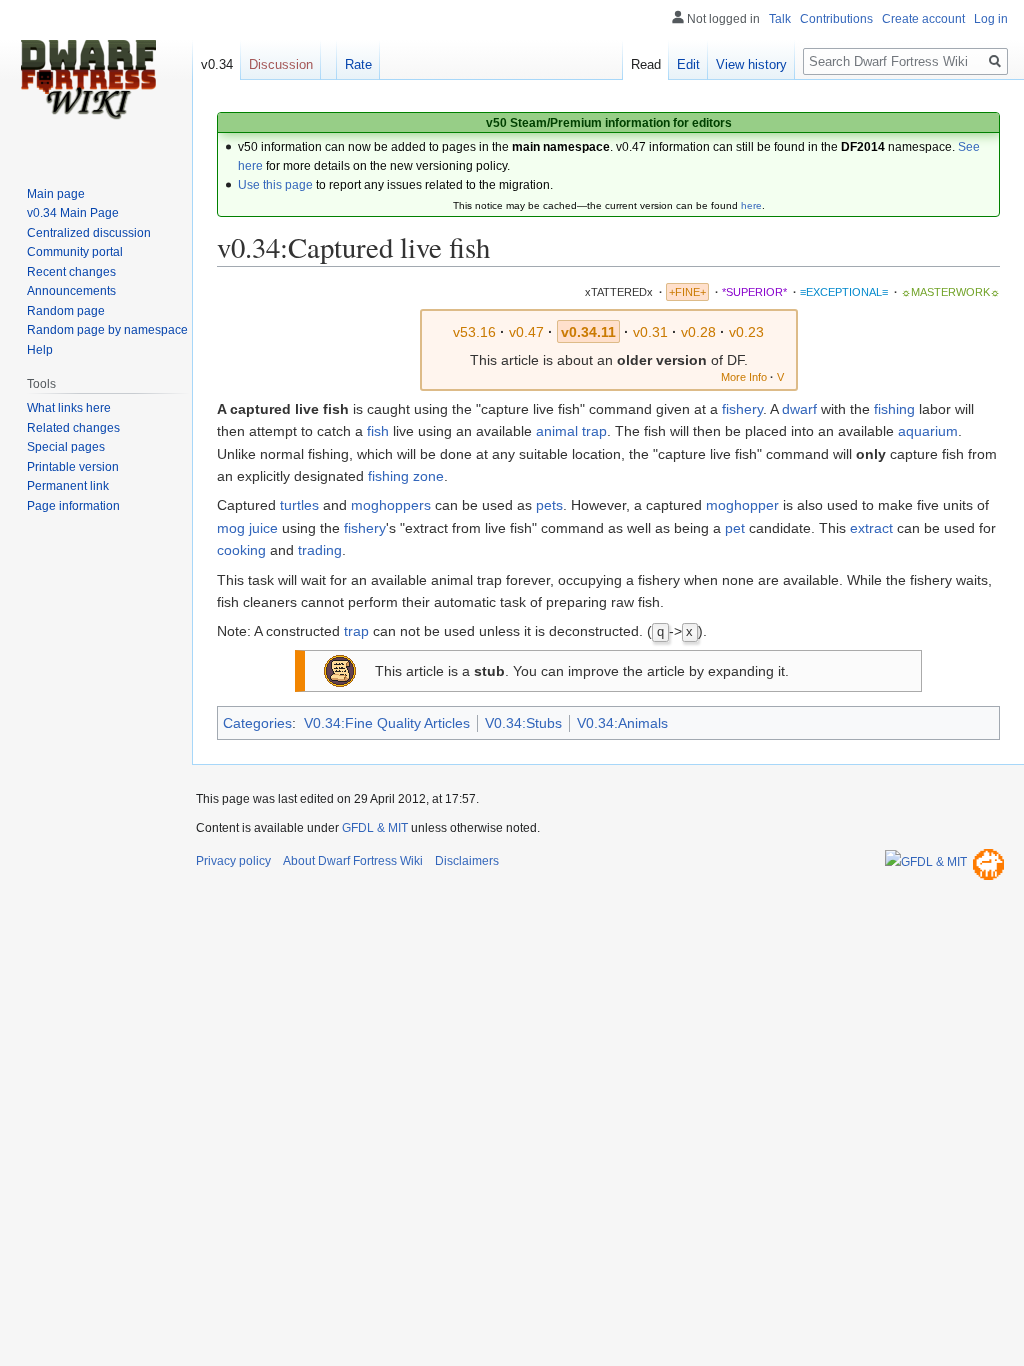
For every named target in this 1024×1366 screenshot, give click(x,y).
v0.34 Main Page (73, 213)
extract (871, 528)
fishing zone (406, 476)
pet (735, 528)
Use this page (275, 185)
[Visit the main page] (88, 80)
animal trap (571, 431)
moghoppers (391, 505)
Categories (257, 723)
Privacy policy (233, 861)
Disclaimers (467, 861)
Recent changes (71, 272)
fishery (742, 409)
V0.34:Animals (622, 723)
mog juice (247, 528)
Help (40, 350)
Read (646, 64)
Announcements (71, 291)
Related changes (73, 428)
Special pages (66, 447)
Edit (688, 64)
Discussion (281, 64)
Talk (780, 19)
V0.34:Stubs (523, 723)
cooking (241, 550)
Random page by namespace (107, 330)
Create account (923, 19)
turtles (299, 505)
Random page (66, 311)
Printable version (73, 467)
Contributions (836, 19)
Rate (358, 64)
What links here (69, 408)
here (751, 205)
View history (751, 64)
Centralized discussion (89, 233)
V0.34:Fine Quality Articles (387, 723)
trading (320, 550)
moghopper (742, 505)
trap (356, 631)
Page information (73, 506)
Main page (56, 194)
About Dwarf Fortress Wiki (353, 861)
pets (549, 505)
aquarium (928, 431)
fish (378, 431)
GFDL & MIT (375, 828)
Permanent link (68, 486)
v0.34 (217, 64)
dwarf (799, 409)
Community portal (75, 252)
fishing (894, 409)
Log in (991, 19)
